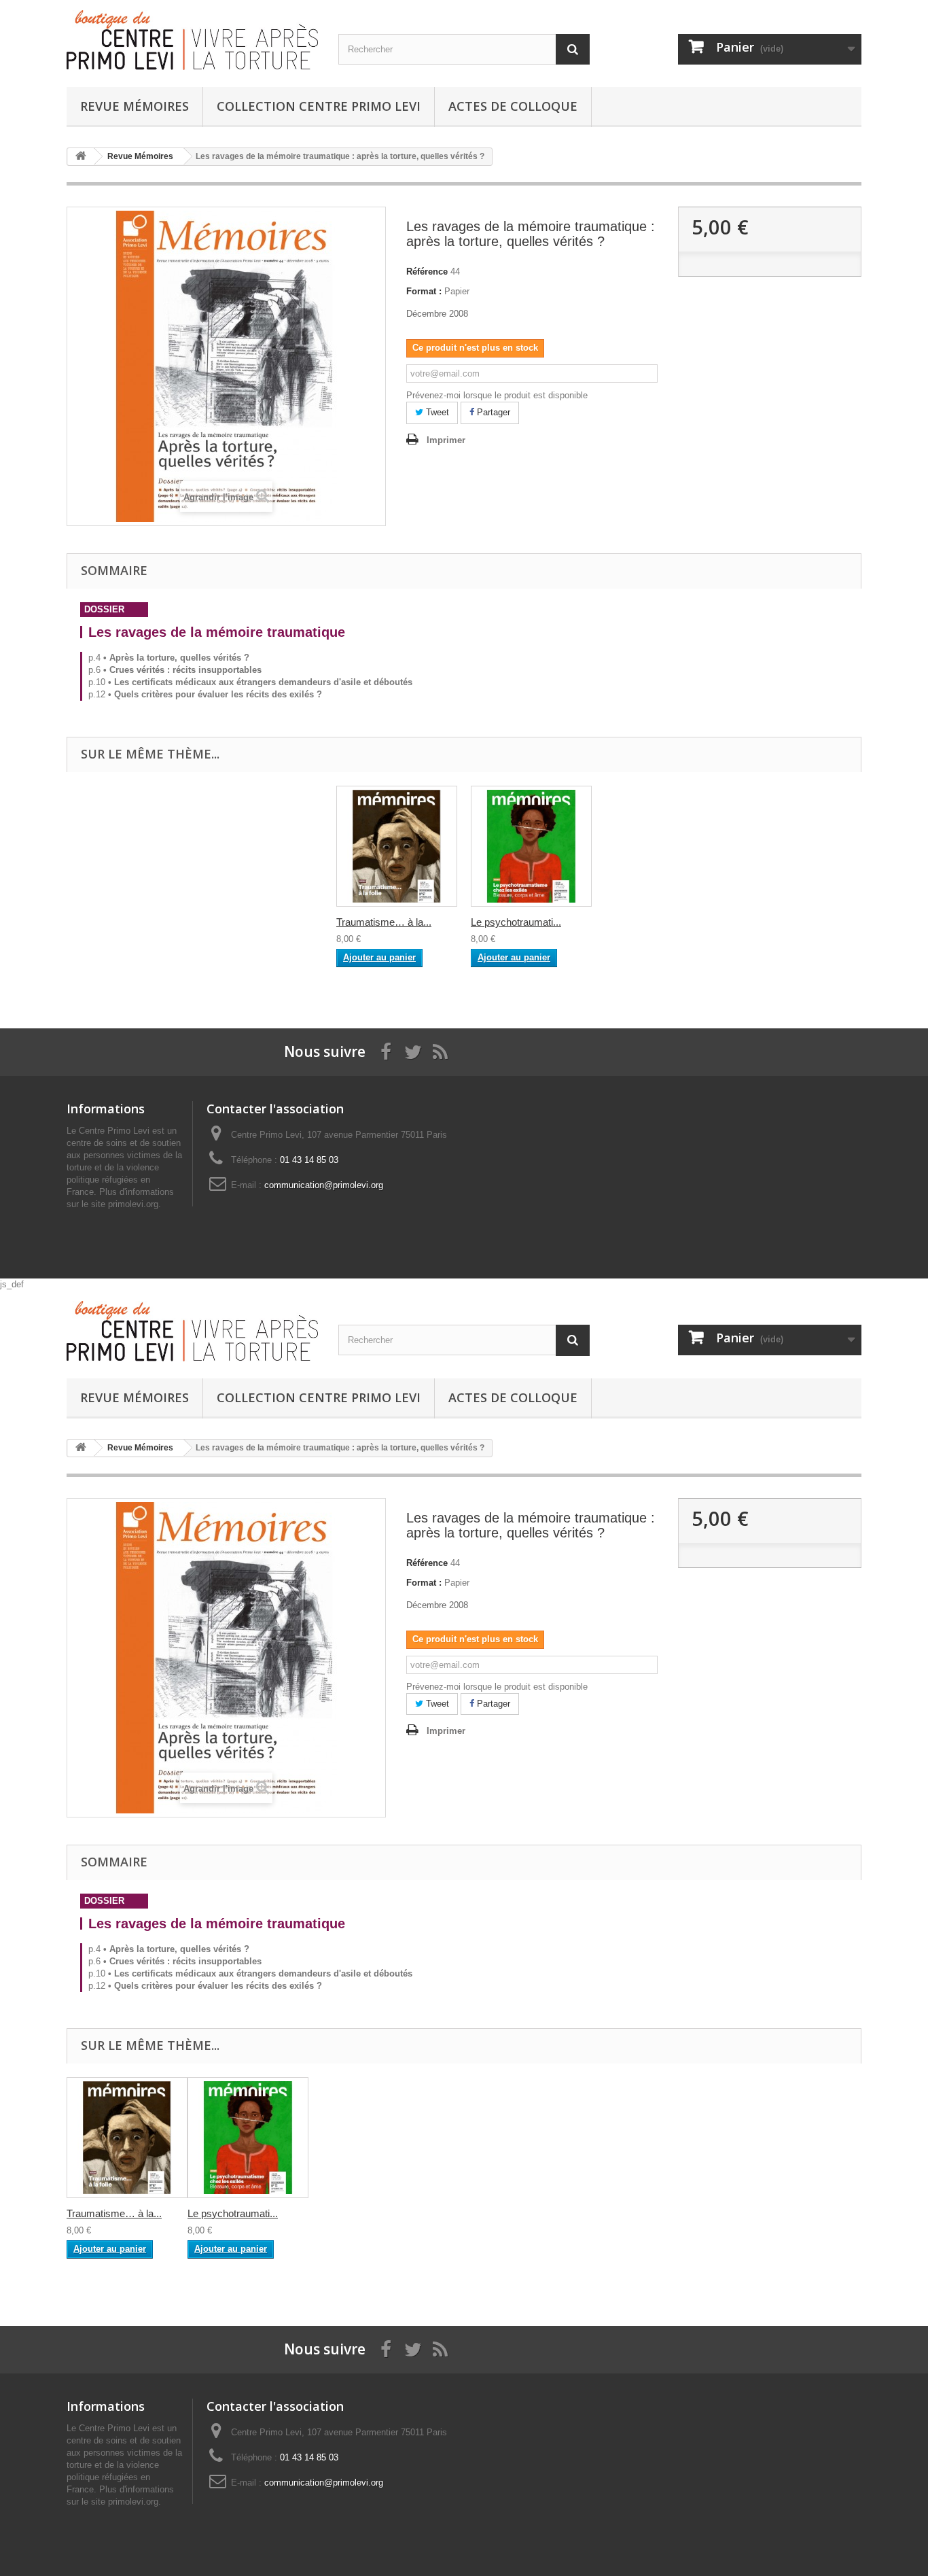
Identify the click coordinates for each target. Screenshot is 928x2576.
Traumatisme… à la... (384, 922)
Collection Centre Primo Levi (319, 106)
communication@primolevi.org (324, 1185)
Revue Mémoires (135, 106)
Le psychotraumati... (516, 922)
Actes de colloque (513, 106)
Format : (424, 291)
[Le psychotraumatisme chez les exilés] (531, 846)
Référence (427, 272)
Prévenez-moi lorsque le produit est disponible (497, 395)
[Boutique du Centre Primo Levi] (192, 40)
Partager (492, 412)
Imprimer (446, 440)
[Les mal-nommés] (397, 846)
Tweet (436, 412)
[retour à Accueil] (81, 157)
